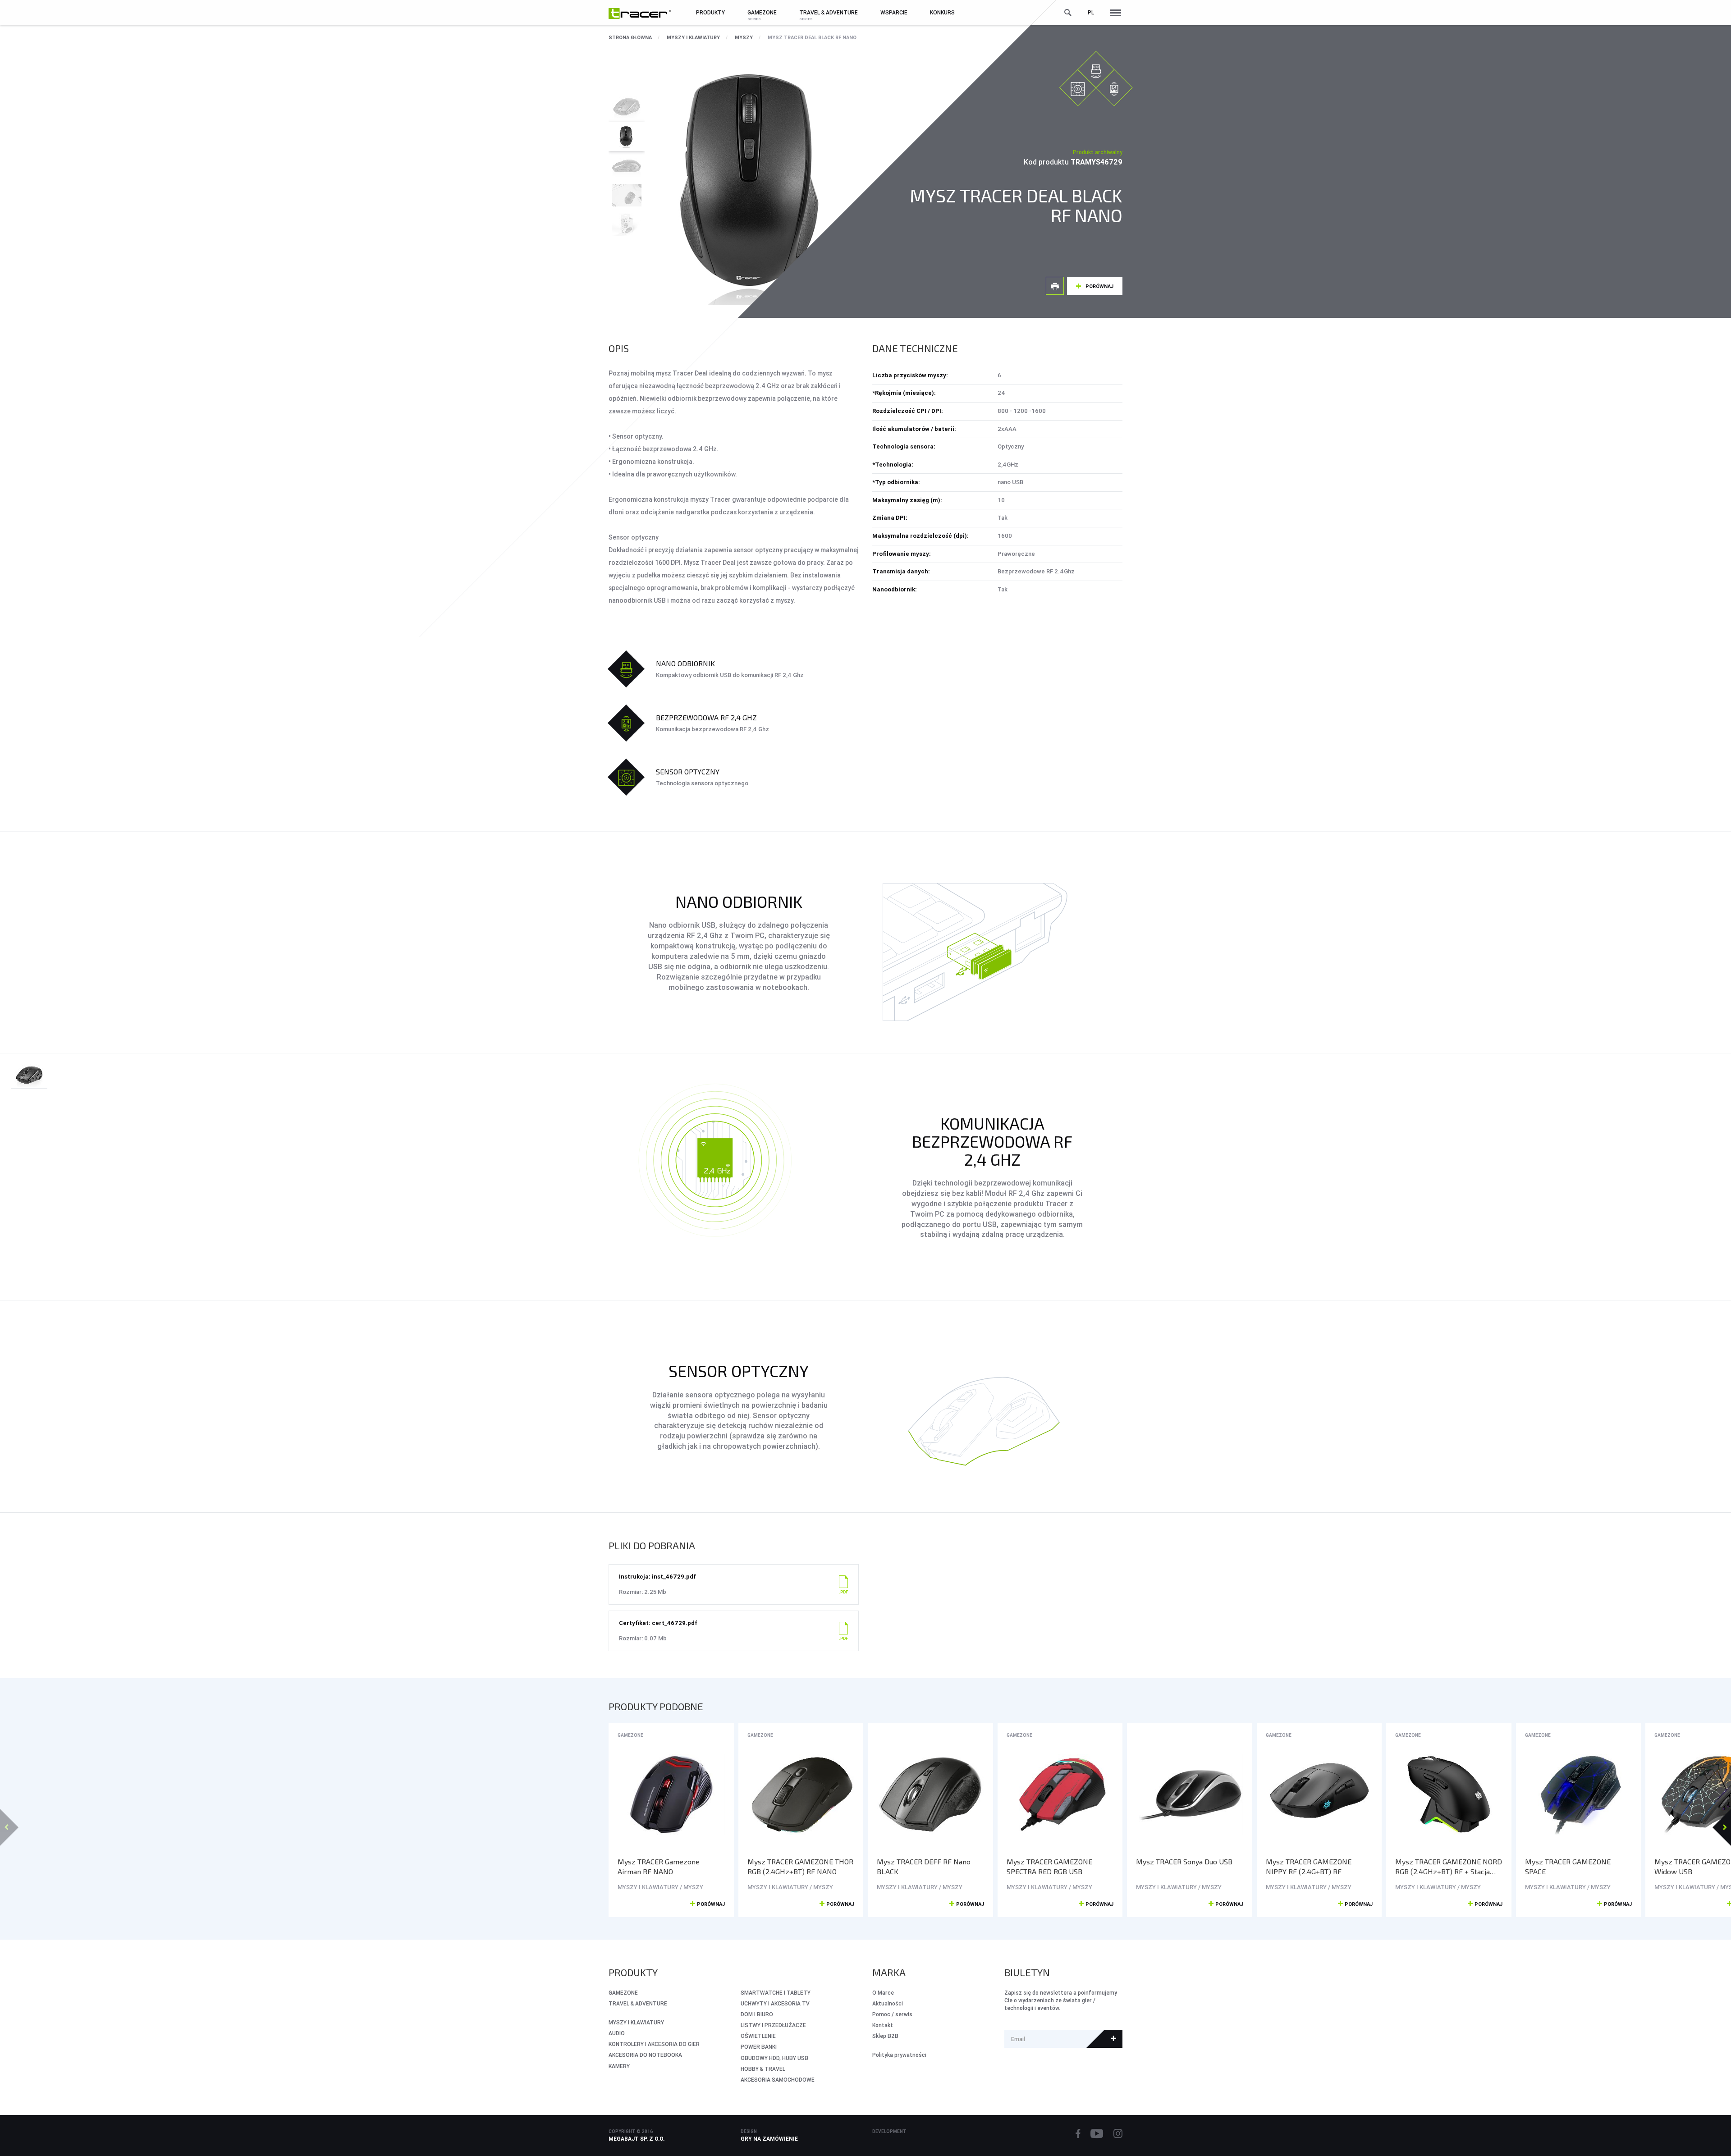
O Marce (883, 1993)
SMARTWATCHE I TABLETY (776, 1993)
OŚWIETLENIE (758, 2036)
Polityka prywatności (899, 2055)
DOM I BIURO (757, 2014)
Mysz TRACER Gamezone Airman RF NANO (659, 1867)
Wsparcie (894, 12)
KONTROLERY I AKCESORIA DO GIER (654, 2044)
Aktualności (888, 2003)
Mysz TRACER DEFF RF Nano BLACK (924, 1867)
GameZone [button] (762, 12)
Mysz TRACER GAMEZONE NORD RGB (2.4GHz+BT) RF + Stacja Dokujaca (1449, 1867)
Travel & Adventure (638, 2003)
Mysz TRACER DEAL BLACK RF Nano (812, 37)
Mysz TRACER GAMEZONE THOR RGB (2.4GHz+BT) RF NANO (800, 1867)
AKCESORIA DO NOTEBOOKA (645, 2055)
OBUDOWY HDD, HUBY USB (774, 2058)
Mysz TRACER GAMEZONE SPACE (1568, 1867)
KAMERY (619, 2066)
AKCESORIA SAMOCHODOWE (778, 2080)
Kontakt (883, 2025)
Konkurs (942, 12)
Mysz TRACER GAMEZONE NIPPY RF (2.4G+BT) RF (1309, 1867)
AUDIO (617, 2033)
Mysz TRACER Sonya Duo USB (1184, 1861)
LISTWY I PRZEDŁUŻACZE (773, 2025)
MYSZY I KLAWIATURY (693, 37)
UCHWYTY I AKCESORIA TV (775, 2003)
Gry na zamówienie (769, 2139)
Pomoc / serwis (892, 2014)
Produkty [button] (710, 12)
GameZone (630, 1735)
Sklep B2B (885, 2036)
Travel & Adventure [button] (829, 12)
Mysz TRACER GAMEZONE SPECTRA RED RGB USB (1049, 1867)
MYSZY (744, 37)
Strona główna (630, 37)
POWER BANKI (759, 2047)
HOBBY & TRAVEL (763, 2069)
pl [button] (1091, 12)
